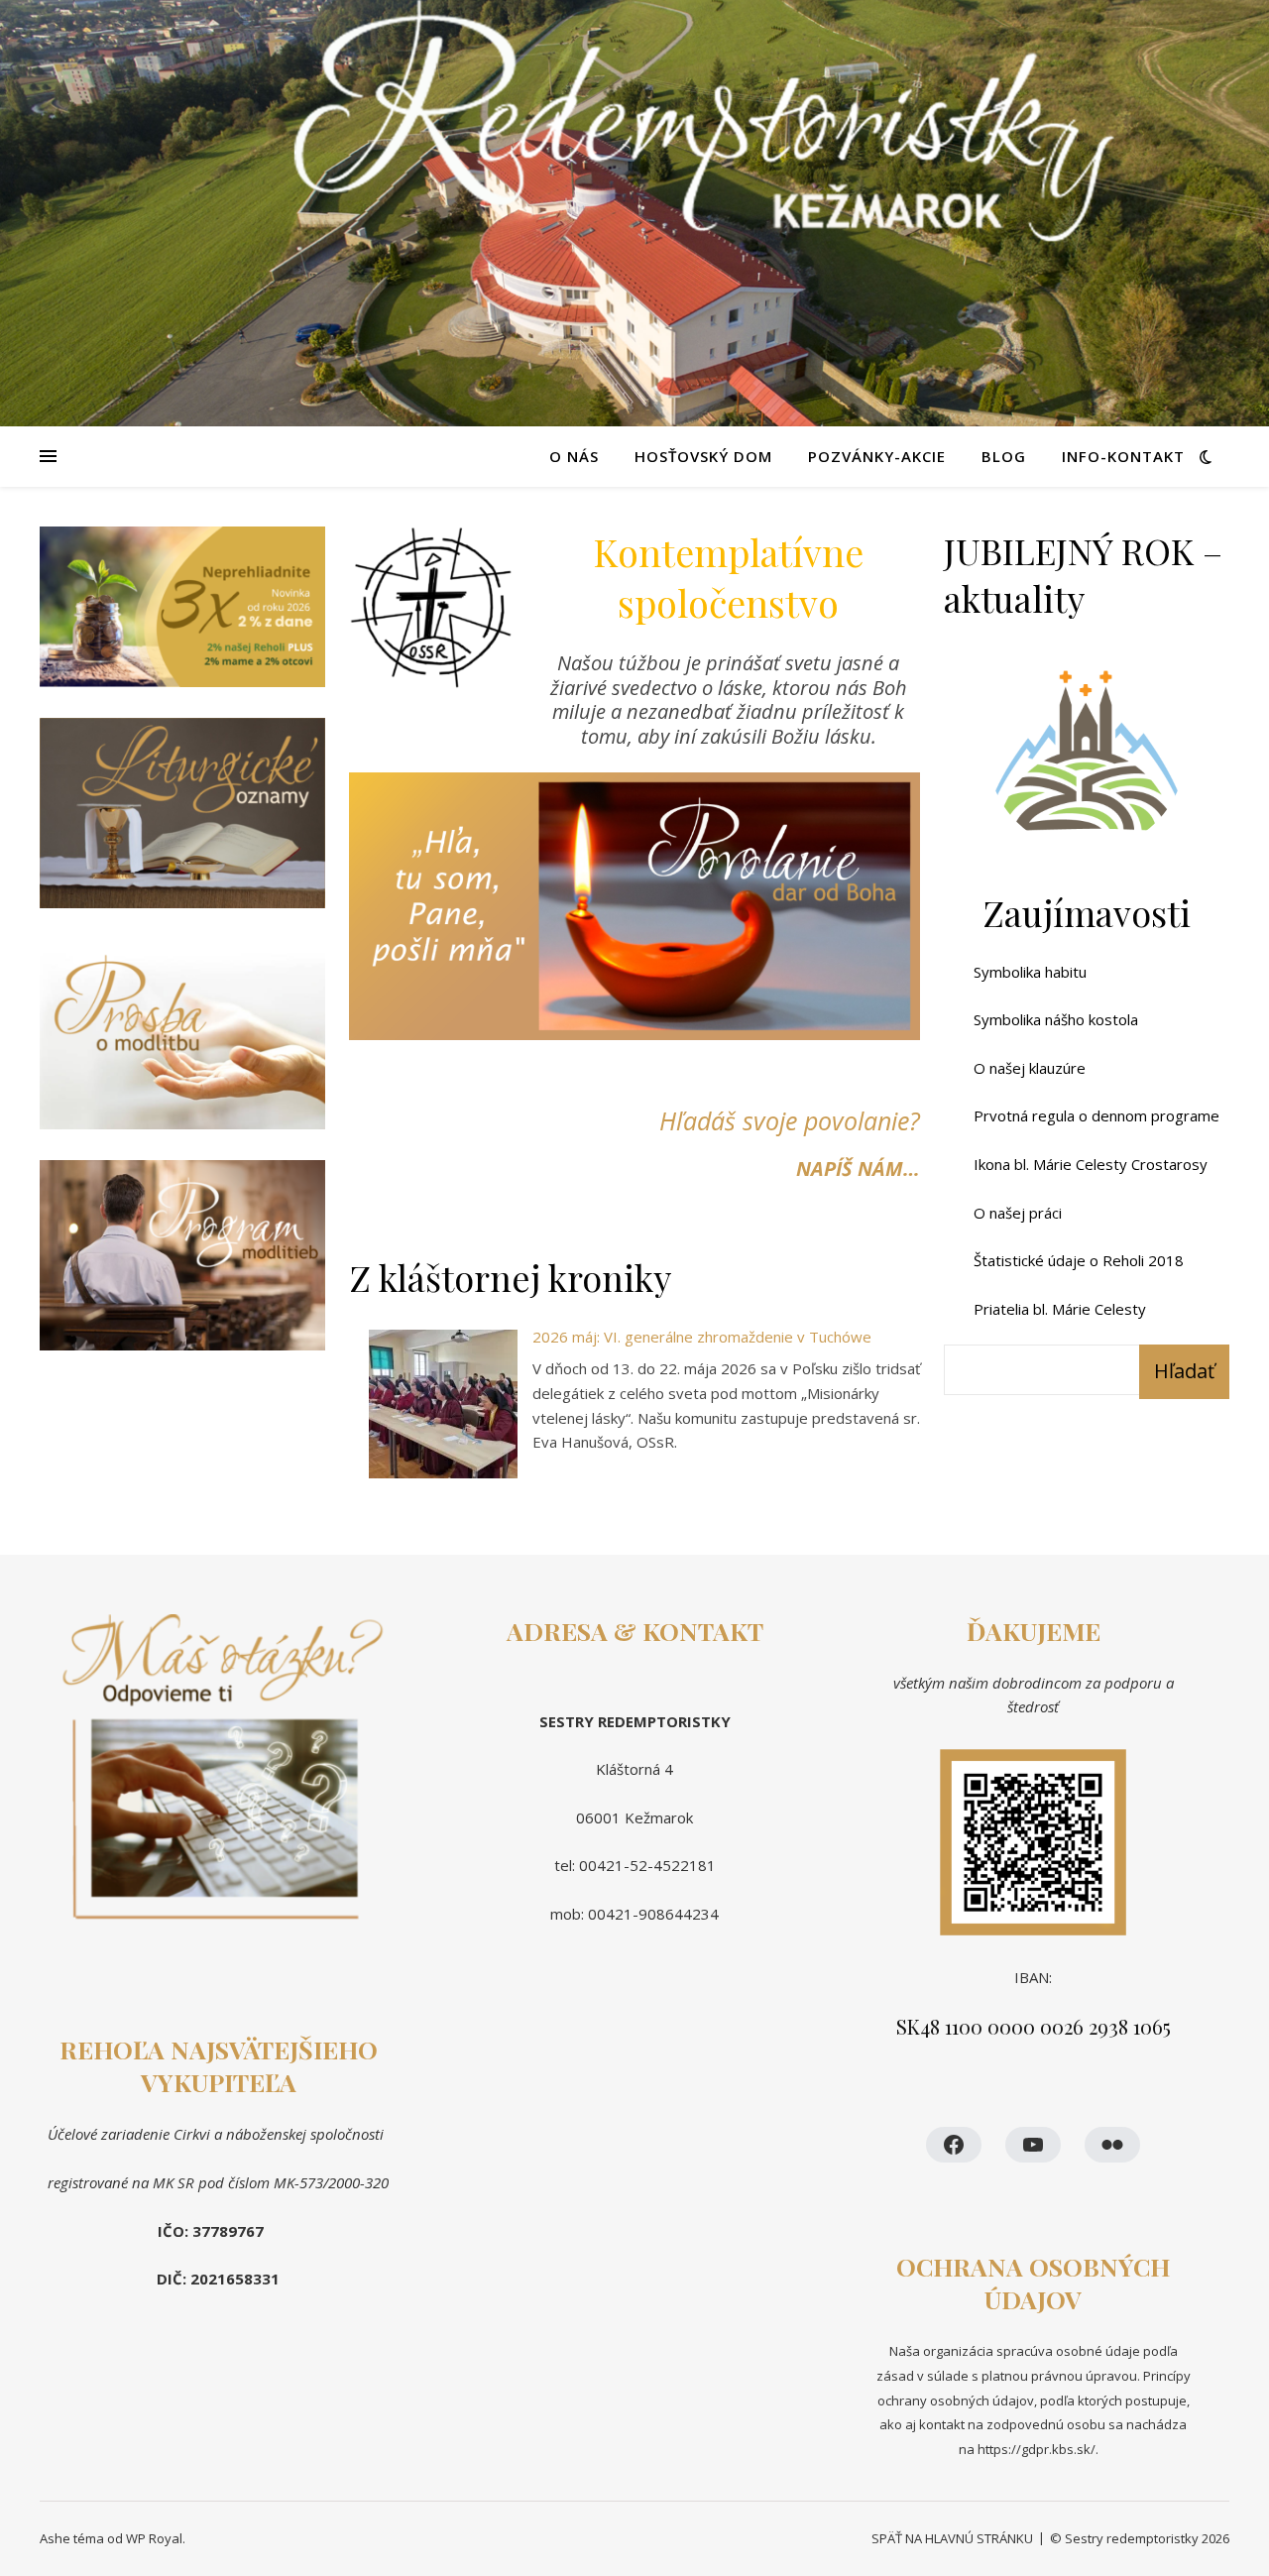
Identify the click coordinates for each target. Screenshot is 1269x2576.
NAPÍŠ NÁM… (858, 1169)
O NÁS (574, 456)
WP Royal (154, 2538)
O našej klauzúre (1030, 1068)
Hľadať (1184, 1371)
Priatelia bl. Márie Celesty (1060, 1309)
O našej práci (1018, 1213)
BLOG (1004, 456)
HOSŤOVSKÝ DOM (703, 456)
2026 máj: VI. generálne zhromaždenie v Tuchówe (702, 1337)
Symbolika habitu (1030, 972)
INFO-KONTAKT (1123, 456)
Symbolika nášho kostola (1056, 1019)
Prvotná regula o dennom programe (1096, 1115)
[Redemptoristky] (634, 216)
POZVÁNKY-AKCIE (877, 456)
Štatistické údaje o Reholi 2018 (1079, 1260)
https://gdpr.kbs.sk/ (1035, 2449)
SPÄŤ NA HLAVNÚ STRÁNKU (952, 2538)
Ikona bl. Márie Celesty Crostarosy (1091, 1164)
